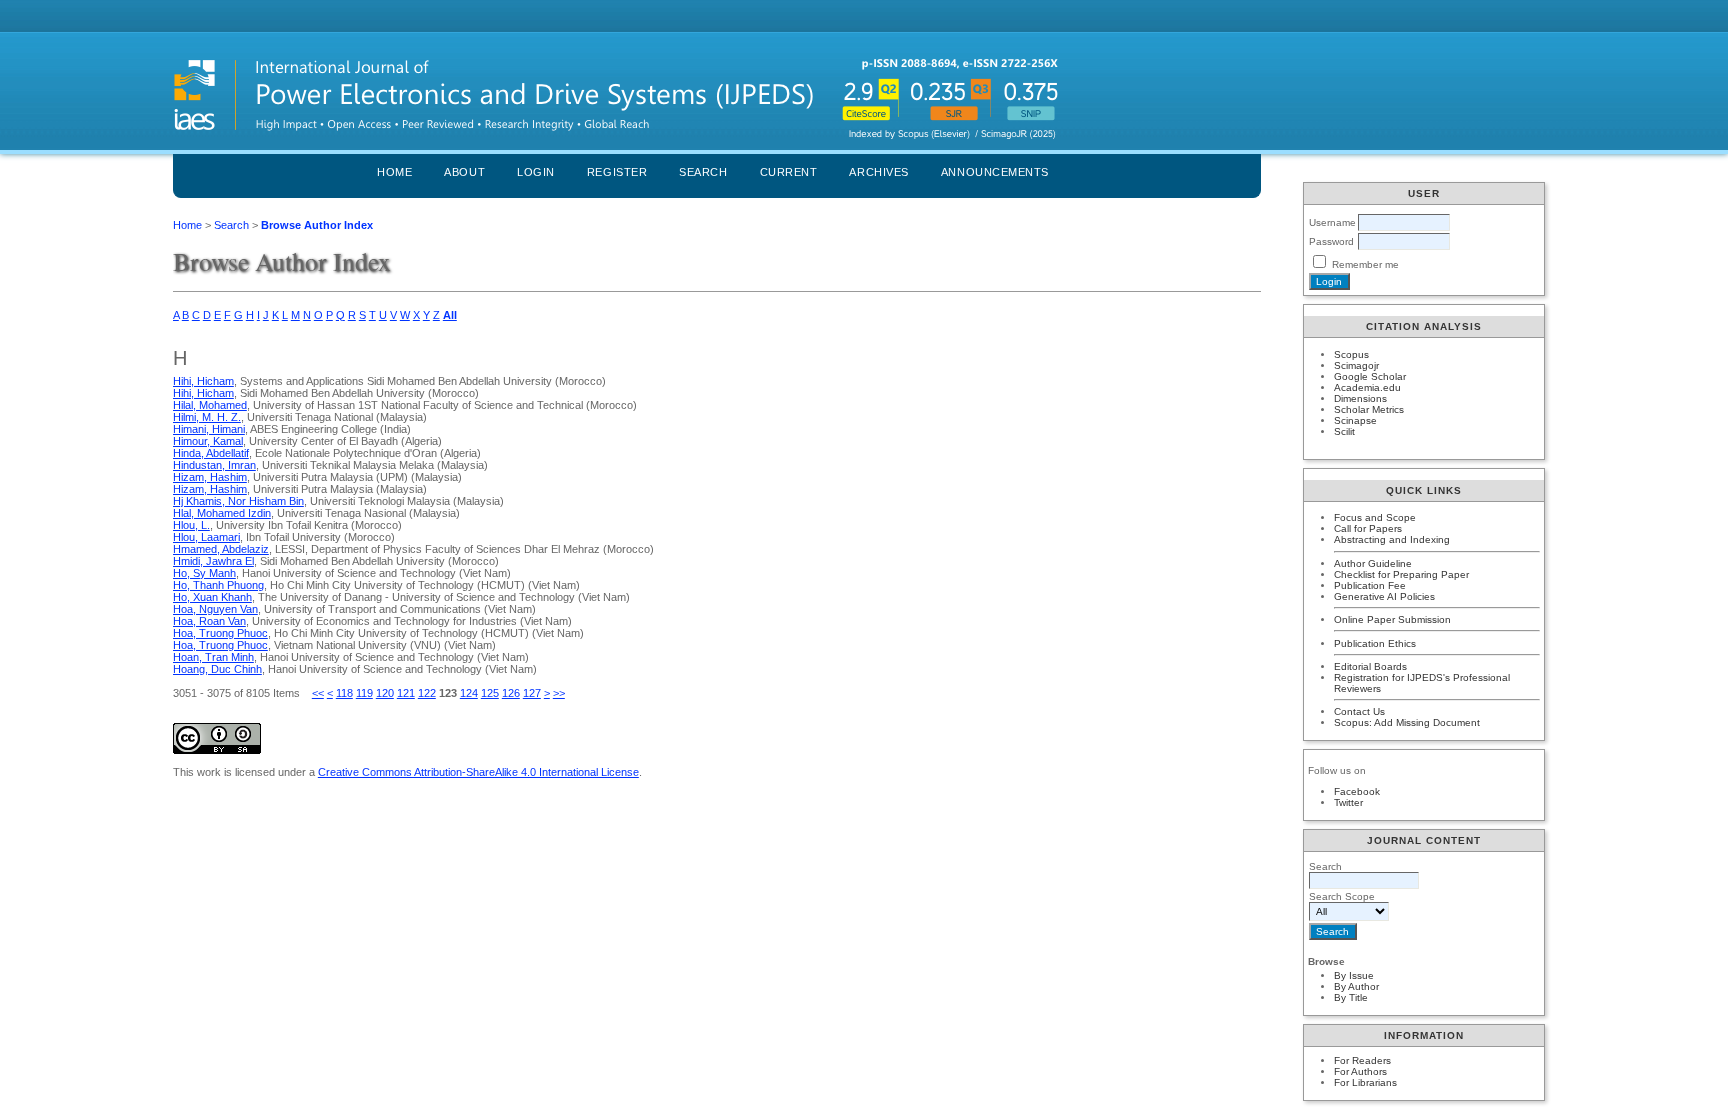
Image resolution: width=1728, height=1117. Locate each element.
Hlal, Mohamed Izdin (222, 513)
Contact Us (1359, 711)
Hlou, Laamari (206, 537)
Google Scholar (1370, 376)
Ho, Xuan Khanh (212, 597)
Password (1331, 241)
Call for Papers (1368, 528)
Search (703, 172)
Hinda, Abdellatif (211, 453)
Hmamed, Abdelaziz (221, 549)
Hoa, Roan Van (209, 621)
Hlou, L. (191, 525)
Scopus (1351, 354)
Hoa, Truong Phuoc (220, 633)
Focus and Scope (1375, 517)
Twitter (1348, 802)
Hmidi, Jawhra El (213, 561)
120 (385, 693)
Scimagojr (1356, 365)
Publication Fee (1370, 585)
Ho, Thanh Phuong (218, 585)
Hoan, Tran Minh (213, 657)
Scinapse (1355, 420)
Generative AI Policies (1384, 596)
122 (427, 693)
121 (406, 693)
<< (318, 693)
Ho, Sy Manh (204, 573)
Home (394, 172)
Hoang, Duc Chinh (217, 669)
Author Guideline (1373, 563)
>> (559, 693)
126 (511, 693)
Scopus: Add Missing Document (1407, 722)
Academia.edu (1367, 387)
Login (536, 172)
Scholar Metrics (1369, 409)
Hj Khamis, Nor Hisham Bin (238, 501)
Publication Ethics (1375, 643)
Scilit (1344, 431)
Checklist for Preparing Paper (1401, 574)
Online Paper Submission (1392, 619)
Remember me (1365, 264)
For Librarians (1365, 1082)
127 (532, 693)
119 (364, 693)
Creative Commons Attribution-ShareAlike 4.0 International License (478, 772)
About (464, 172)
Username (1332, 222)
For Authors (1360, 1071)
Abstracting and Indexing (1392, 539)
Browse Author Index (317, 225)
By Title (1351, 997)
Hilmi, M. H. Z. (207, 417)
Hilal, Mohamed (210, 405)
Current (789, 172)
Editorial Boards (1370, 666)
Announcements (995, 172)
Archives (878, 172)
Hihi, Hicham (203, 381)
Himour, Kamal (208, 441)
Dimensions (1360, 398)
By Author (1356, 986)
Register (617, 172)
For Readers (1362, 1060)
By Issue (1354, 975)
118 (344, 693)
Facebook (1357, 791)
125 (490, 693)
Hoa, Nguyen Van (215, 609)
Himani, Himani (209, 429)
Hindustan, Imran (214, 465)
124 (469, 693)
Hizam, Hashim (210, 477)
